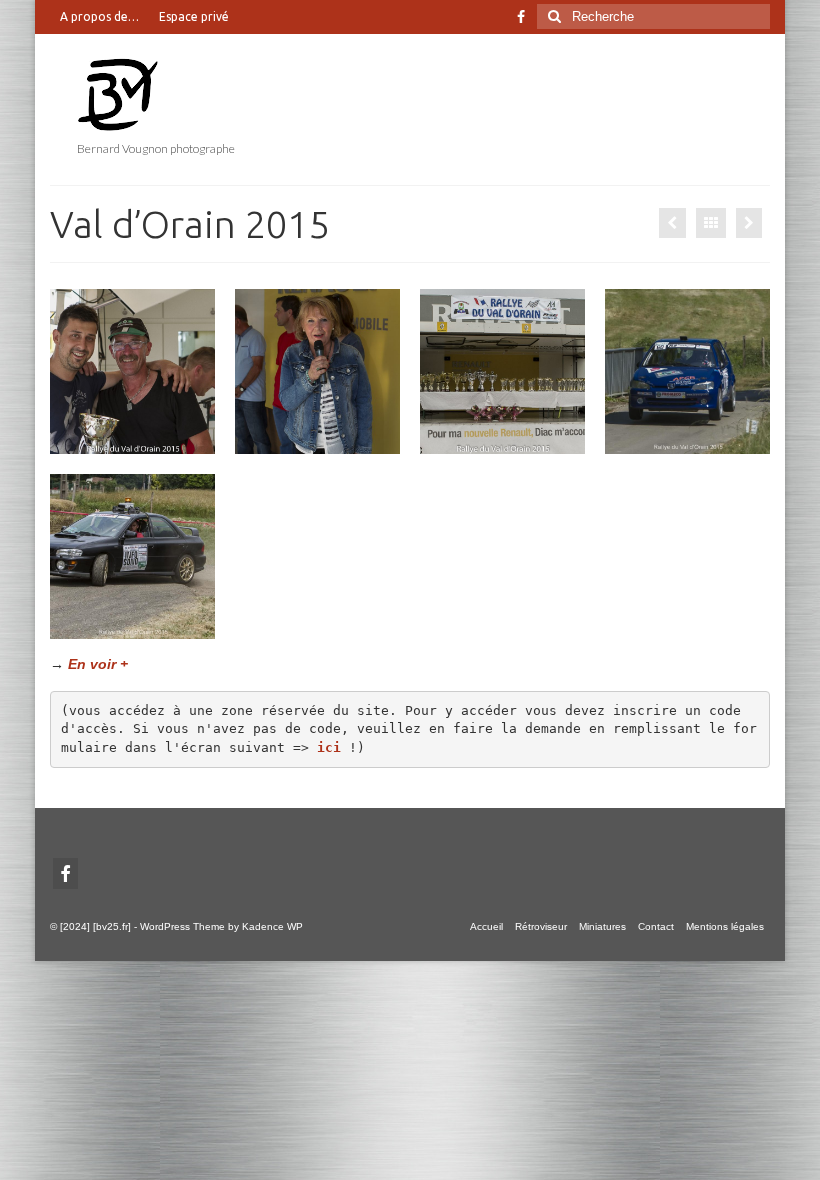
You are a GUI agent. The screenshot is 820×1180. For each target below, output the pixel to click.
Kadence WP (272, 926)
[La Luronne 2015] (672, 223)
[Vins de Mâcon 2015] (749, 223)
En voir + (98, 664)
